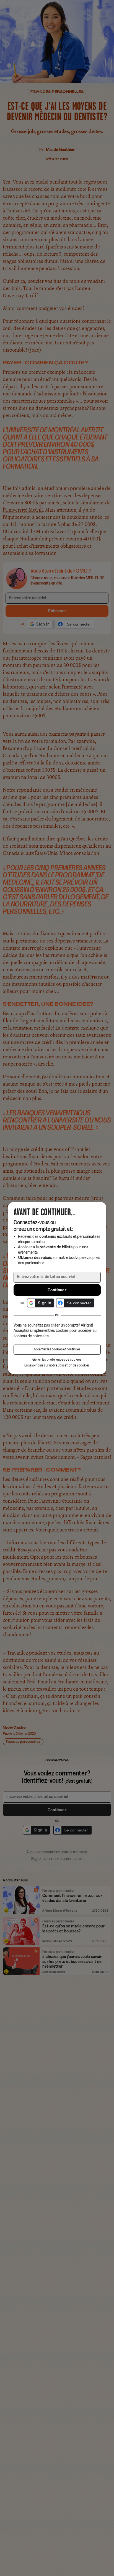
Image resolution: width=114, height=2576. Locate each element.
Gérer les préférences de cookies (57, 1360)
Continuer (57, 1290)
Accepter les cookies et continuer (57, 1350)
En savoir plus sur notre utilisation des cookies (57, 1366)
